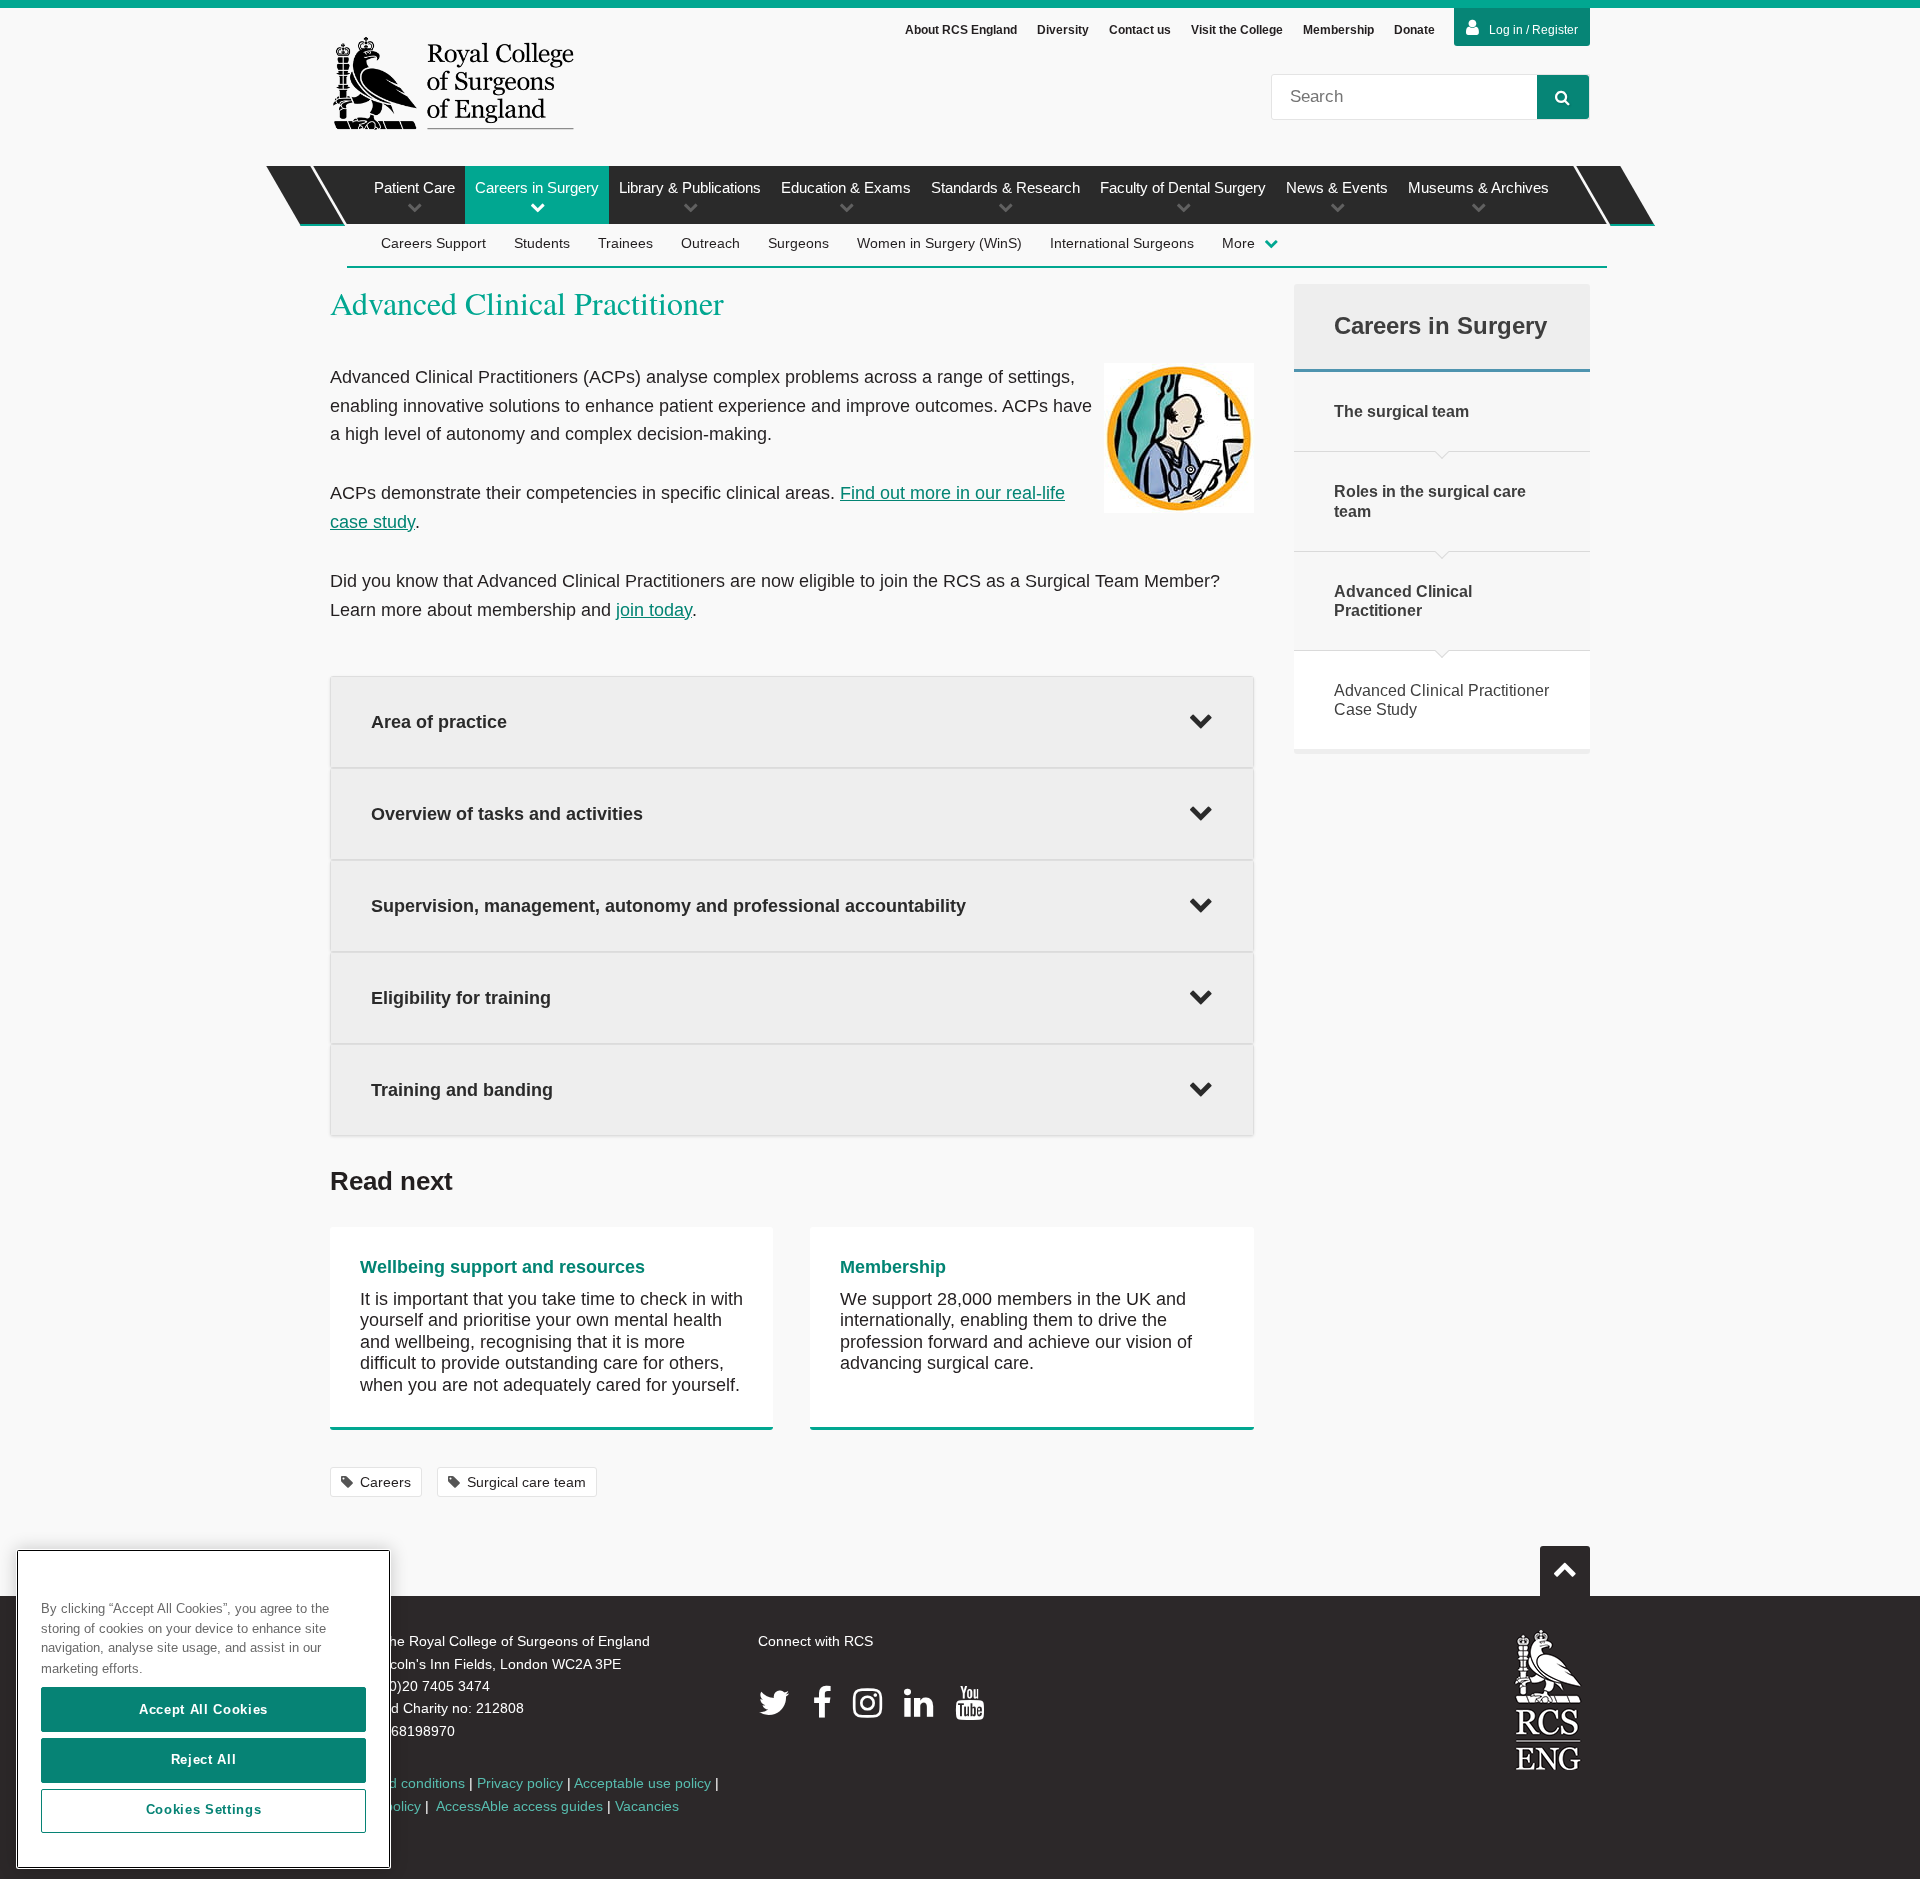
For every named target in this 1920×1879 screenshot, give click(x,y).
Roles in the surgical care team (1430, 501)
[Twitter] (774, 1703)
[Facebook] (821, 1703)
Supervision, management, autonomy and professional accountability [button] (668, 906)
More (1240, 243)
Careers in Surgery (537, 187)
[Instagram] (867, 1703)
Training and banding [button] (462, 1090)
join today (654, 610)
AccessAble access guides (519, 1806)
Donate (1414, 30)
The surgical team (1401, 411)
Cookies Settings (204, 1810)
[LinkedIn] (918, 1703)
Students (542, 243)
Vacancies (647, 1806)
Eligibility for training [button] (463, 998)
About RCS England (961, 30)
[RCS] (1548, 1700)
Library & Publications (690, 187)
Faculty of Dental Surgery (1183, 187)
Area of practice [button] (439, 722)
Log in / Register (1533, 30)
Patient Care (414, 187)
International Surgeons (1122, 243)
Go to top (1565, 1571)
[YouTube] (969, 1703)
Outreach (710, 243)
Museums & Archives (1478, 187)
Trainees (625, 243)
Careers (385, 1482)
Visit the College (1237, 30)
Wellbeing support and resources (502, 1267)
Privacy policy (520, 1783)
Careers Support (433, 243)
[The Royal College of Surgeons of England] (453, 83)
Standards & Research (1005, 187)
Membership (1338, 30)
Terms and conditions (397, 1783)
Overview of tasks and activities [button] (507, 814)
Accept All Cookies (203, 1709)
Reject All (204, 1759)
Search (1563, 97)
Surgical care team (526, 1482)
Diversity (1063, 30)
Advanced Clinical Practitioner (1403, 601)
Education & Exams (846, 187)
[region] (203, 1709)
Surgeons (798, 243)
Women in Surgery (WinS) (939, 243)
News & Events (1337, 187)
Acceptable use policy (642, 1783)
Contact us (1140, 30)
